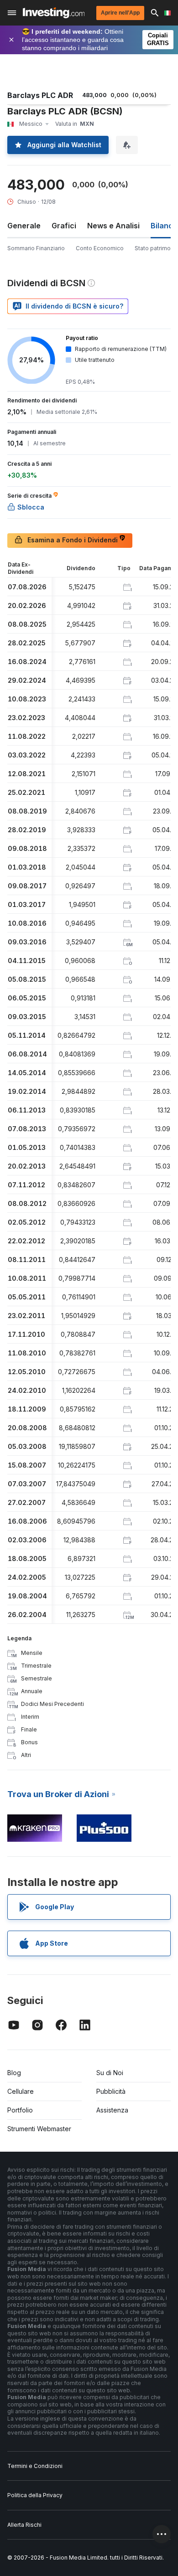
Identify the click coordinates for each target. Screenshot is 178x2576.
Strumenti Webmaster (39, 2129)
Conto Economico (100, 248)
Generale (24, 226)
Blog (14, 2073)
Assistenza (112, 2110)
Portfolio (20, 2110)
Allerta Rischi (24, 2525)
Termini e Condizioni (35, 2466)
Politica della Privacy (35, 2495)
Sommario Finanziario (36, 248)
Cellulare (21, 2091)
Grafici (64, 226)
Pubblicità (111, 2091)
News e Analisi (113, 226)
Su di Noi (110, 2073)
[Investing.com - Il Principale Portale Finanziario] (54, 13)
